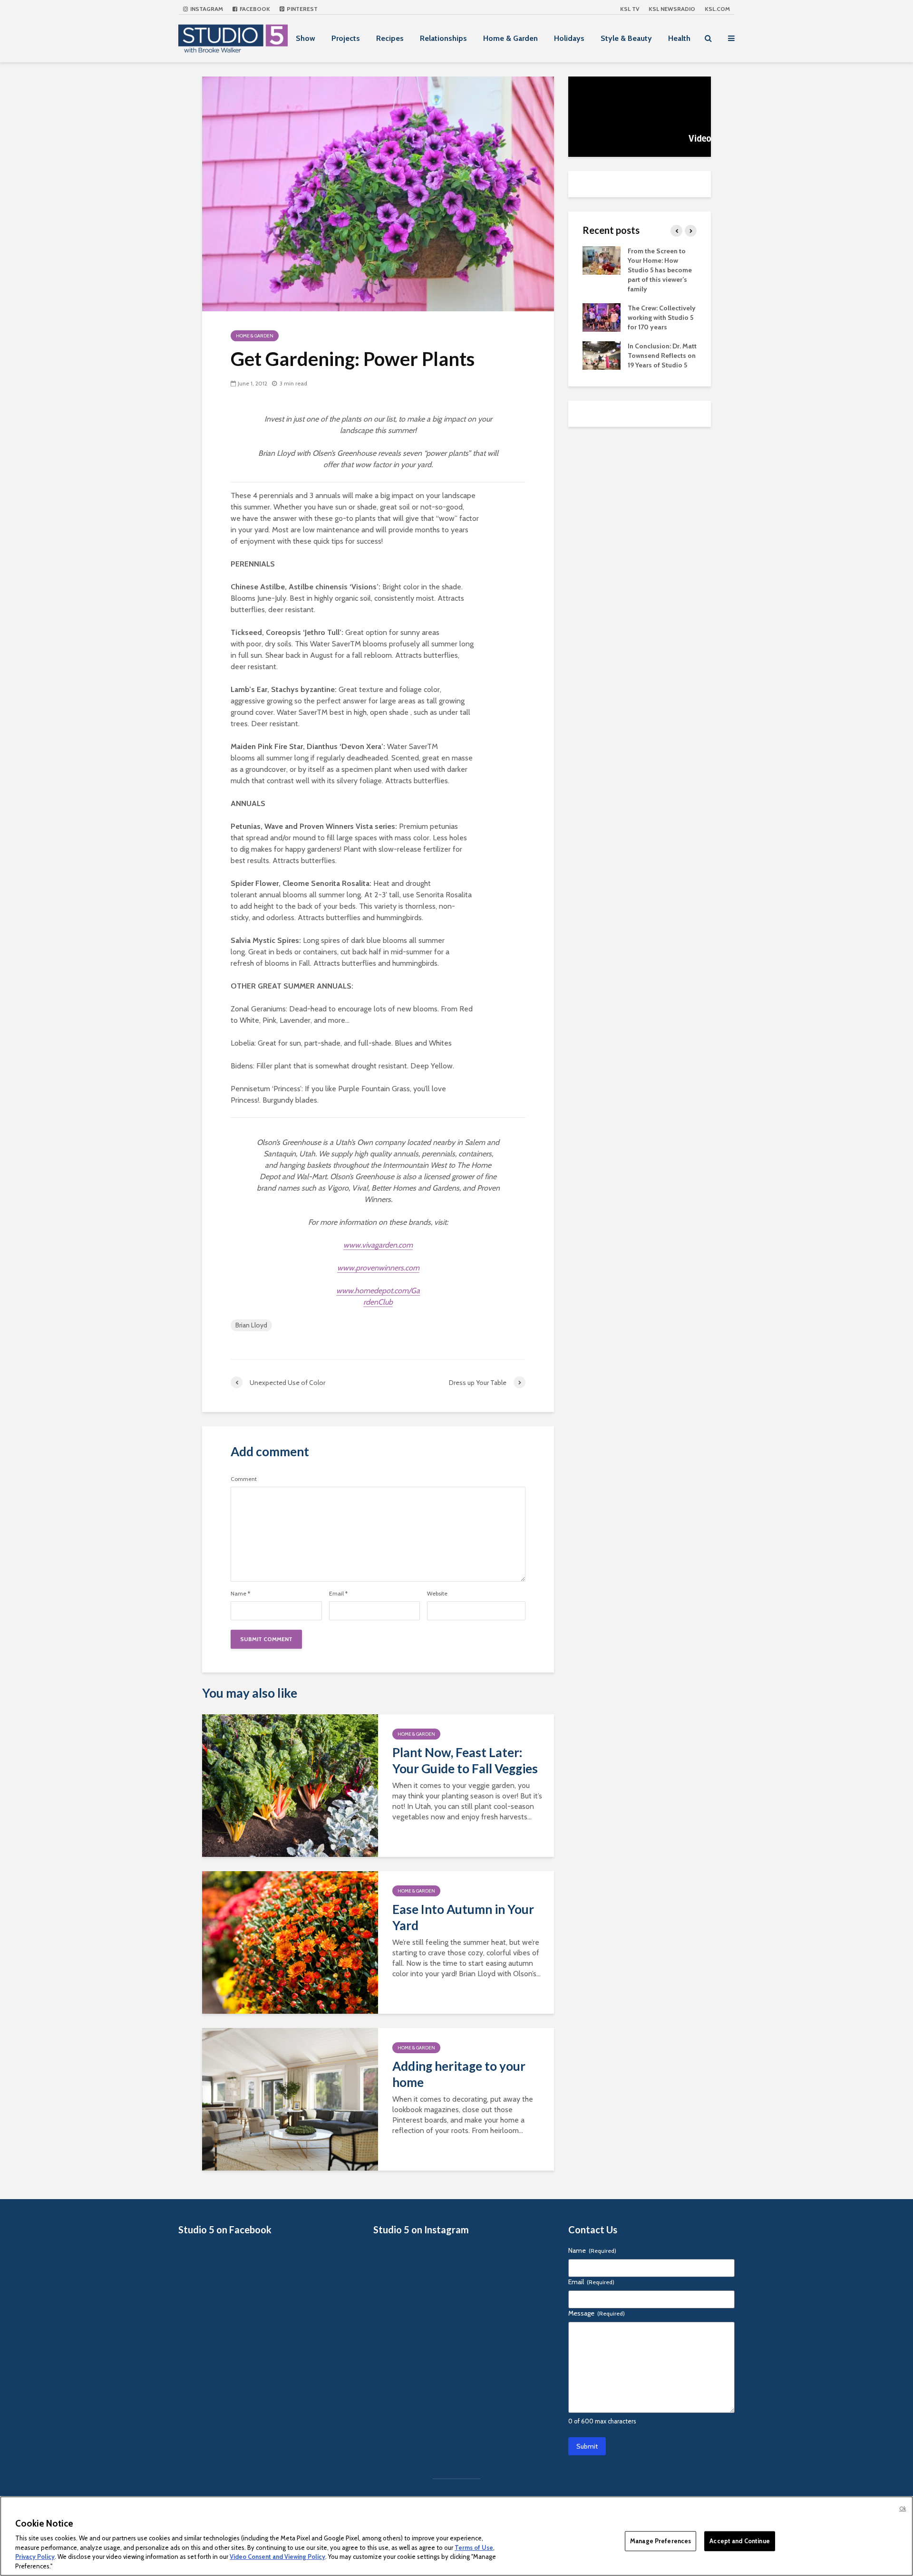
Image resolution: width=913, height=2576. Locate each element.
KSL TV (630, 9)
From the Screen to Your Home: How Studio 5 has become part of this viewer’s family (660, 270)
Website (437, 1594)
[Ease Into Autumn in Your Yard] (290, 1942)
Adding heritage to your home (459, 2074)
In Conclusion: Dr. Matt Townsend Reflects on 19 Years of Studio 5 (662, 356)
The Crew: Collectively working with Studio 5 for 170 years (662, 317)
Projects (346, 38)
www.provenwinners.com (378, 1268)
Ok (903, 2509)
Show (306, 38)
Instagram (206, 9)
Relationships (443, 38)
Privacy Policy (35, 2557)
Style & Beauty (626, 38)
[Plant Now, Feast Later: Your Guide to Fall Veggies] (290, 1785)
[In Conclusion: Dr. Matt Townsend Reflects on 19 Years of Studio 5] (602, 355)
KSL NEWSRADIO (672, 9)
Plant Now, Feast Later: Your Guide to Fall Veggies (465, 1760)
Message (597, 2313)
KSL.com (717, 9)
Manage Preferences (660, 2541)
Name (240, 1594)
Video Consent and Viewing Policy (277, 2557)
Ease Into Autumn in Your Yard (463, 1917)
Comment (244, 1479)
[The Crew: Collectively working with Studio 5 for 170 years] (602, 317)
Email (338, 1594)
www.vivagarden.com (378, 1245)
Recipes (390, 38)
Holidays (569, 38)
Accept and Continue (739, 2541)
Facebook (254, 9)
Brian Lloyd (251, 1325)
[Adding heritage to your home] (290, 2099)
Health (679, 38)
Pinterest (301, 9)
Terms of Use (474, 2547)
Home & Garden (510, 38)
